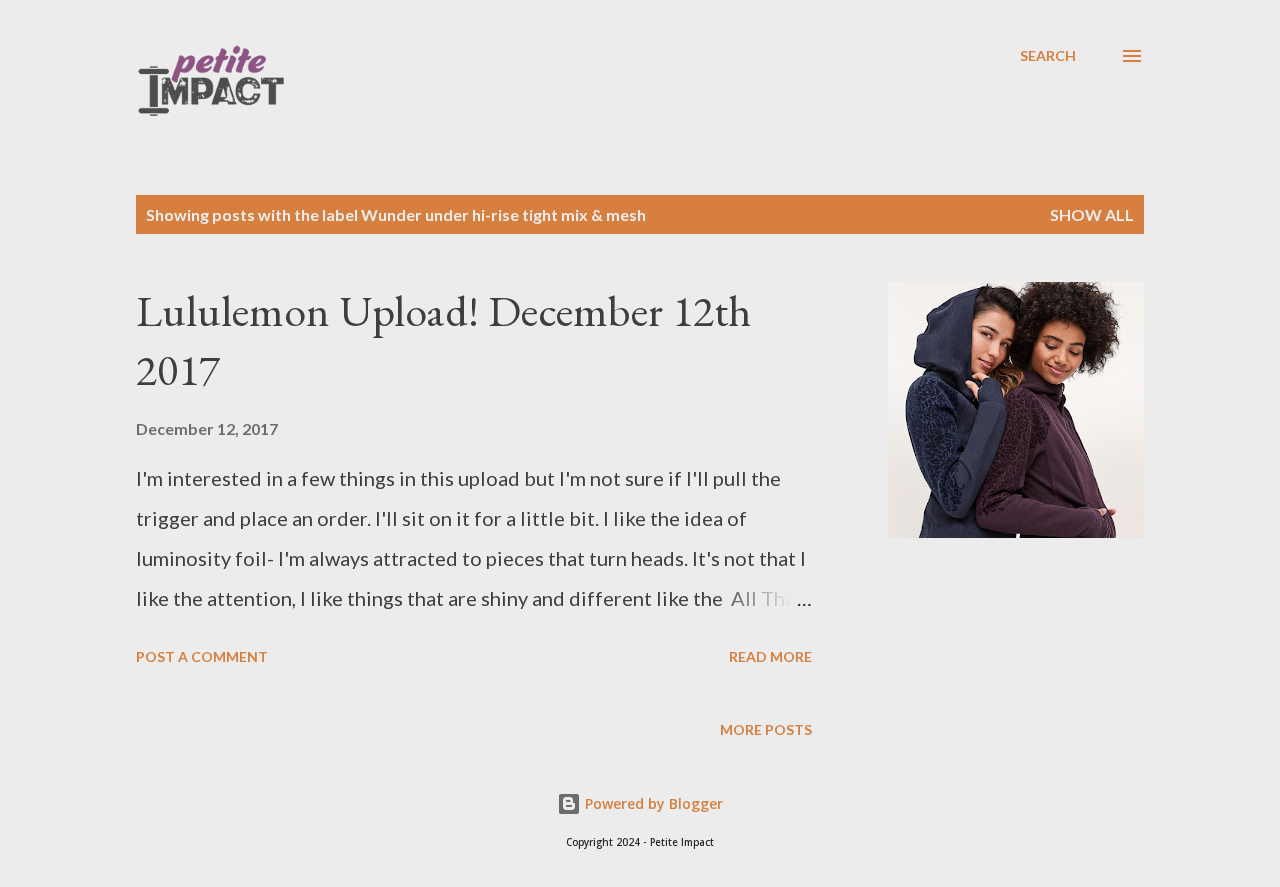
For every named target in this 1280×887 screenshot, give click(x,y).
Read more (770, 656)
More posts (766, 729)
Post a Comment (202, 656)
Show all (1092, 214)
